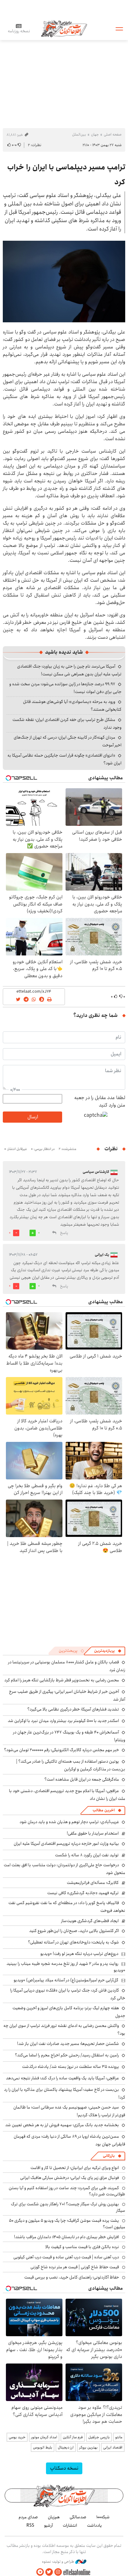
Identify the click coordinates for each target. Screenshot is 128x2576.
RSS (30, 2525)
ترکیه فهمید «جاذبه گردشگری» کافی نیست (83, 1893)
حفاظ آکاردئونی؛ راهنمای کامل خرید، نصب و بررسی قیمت (72, 2277)
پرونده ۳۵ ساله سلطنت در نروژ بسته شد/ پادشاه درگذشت (71, 2067)
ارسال (33, 1117)
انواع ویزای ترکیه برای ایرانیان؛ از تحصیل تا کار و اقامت (75, 2168)
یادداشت (94, 2525)
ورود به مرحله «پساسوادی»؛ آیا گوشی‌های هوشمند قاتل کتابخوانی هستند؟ (72, 706)
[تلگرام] (40, 2572)
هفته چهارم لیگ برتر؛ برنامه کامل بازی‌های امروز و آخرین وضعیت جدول (69, 2012)
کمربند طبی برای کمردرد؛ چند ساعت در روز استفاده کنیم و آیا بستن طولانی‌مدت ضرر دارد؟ (67, 2191)
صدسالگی (78, 2517)
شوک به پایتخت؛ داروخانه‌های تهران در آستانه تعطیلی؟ (73, 1942)
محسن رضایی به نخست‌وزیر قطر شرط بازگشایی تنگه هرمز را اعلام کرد (62, 1680)
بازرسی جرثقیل (99, 2437)
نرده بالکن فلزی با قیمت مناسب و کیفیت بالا (82, 2247)
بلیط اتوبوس (43, 2447)
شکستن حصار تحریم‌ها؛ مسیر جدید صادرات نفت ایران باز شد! (68, 2044)
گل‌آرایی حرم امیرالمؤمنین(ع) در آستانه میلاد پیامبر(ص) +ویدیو (66, 1980)
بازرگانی (109, 2156)
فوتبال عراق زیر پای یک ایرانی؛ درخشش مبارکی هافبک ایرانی (70, 2178)
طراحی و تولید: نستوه (59, 2562)
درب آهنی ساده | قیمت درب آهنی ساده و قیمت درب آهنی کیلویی (66, 2257)
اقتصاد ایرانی (113, 2447)
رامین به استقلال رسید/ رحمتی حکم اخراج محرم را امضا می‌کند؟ (67, 2055)
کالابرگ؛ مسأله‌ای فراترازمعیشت (93, 1883)
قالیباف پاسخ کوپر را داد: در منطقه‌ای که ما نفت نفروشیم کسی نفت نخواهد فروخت (67, 1907)
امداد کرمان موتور (44, 2437)
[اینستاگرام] (58, 2572)
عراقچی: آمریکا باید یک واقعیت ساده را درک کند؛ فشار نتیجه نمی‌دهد (62, 2078)
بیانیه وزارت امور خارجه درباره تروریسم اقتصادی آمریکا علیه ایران (66, 1844)
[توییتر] (49, 2572)
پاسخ (64, 1233)
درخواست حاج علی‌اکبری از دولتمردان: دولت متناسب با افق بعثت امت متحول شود (64, 1869)
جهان (95, 134)
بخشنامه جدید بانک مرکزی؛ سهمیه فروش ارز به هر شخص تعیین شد (62, 2125)
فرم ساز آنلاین (73, 2437)
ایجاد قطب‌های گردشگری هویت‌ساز (90, 1921)
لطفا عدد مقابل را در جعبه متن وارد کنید (100, 1102)
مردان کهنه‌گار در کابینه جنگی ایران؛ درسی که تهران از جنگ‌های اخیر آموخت (68, 741)
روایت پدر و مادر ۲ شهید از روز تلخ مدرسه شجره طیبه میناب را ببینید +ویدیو (66, 1967)
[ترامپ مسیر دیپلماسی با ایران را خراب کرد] (64, 282)
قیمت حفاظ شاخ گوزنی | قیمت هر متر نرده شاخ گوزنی (75, 2267)
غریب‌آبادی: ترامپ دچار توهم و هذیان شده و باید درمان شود (69, 1822)
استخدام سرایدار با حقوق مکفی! (93, 1833)
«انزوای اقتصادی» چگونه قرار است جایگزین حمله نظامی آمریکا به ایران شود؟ (64, 759)
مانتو (119, 2437)
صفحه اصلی (113, 134)
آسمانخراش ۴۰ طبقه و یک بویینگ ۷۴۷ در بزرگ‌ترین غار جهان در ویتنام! (69, 1736)
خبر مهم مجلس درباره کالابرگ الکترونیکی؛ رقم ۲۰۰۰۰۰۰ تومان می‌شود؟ (62, 1750)
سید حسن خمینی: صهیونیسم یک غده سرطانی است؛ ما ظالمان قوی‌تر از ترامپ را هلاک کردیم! (69, 2111)
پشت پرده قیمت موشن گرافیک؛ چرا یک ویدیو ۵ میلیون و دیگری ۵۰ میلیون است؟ (67, 2224)
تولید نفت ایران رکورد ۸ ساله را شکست (87, 1855)
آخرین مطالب (104, 1810)
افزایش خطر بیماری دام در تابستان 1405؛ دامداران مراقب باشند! (66, 2237)
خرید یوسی (17, 2437)
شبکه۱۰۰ (103, 2517)
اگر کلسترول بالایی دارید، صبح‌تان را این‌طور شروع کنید (74, 1931)
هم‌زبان (54, 2517)
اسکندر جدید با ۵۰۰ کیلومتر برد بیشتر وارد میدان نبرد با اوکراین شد (63, 1721)
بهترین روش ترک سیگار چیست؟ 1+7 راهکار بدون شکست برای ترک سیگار (68, 2207)
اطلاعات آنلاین (64, 28)
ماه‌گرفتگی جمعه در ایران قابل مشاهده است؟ (82, 1779)
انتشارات (70, 2525)
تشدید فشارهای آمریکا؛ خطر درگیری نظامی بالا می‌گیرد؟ (73, 1709)
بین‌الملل (79, 134)
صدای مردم (28, 2517)
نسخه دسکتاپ (64, 2468)
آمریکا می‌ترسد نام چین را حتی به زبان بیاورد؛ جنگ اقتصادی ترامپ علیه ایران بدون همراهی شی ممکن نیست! (69, 670)
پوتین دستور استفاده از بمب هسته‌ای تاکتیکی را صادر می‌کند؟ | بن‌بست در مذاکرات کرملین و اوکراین (71, 1765)
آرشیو (48, 2525)
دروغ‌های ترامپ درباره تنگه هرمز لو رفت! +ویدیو (79, 1954)
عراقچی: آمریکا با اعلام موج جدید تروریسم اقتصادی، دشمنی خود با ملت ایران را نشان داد (67, 1795)
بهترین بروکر (88, 2447)
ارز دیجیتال (66, 2447)
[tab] (108, 1651)
